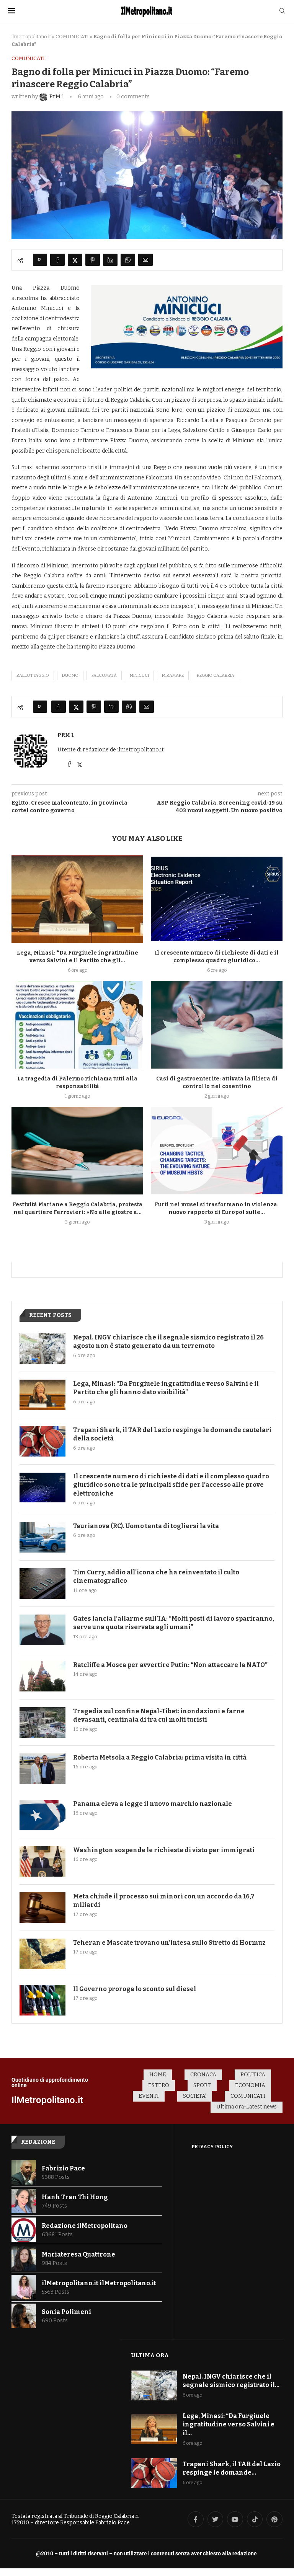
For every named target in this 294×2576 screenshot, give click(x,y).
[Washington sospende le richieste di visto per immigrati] (42, 1861)
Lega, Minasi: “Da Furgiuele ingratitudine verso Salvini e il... (229, 2424)
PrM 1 (66, 735)
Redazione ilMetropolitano (85, 2226)
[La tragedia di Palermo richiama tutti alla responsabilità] (77, 1025)
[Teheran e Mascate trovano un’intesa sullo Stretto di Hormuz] (42, 1954)
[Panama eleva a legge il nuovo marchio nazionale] (42, 1815)
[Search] (282, 11)
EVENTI (149, 2096)
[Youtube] (235, 2519)
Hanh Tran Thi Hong (75, 2197)
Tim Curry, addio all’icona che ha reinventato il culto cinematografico (156, 1576)
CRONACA (203, 2075)
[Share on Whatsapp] (128, 260)
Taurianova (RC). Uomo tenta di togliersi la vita (146, 1526)
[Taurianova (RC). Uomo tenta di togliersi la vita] (42, 1537)
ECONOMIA (250, 2085)
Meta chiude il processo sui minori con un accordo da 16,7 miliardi (164, 1901)
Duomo (70, 675)
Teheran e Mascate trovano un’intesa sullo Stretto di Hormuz (169, 1943)
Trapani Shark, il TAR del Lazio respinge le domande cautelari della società (172, 1434)
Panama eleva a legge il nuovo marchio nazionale (153, 1804)
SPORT (202, 2085)
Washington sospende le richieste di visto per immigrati (164, 1850)
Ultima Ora (150, 2355)
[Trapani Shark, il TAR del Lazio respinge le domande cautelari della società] (42, 1441)
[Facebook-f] (196, 2519)
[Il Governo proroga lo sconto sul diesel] (42, 2000)
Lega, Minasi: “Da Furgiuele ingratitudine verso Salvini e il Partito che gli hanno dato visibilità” (166, 1388)
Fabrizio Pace (63, 2168)
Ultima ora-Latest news (247, 2107)
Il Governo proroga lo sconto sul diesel (135, 1989)
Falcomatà (104, 675)
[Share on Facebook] (57, 260)
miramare (173, 675)
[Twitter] (216, 2519)
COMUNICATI (72, 37)
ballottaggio (33, 675)
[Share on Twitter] (75, 260)
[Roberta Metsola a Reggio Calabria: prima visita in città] (42, 1769)
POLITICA (253, 2075)
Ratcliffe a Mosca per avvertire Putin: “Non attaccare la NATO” (170, 1665)
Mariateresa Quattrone (78, 2254)
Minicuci (139, 675)
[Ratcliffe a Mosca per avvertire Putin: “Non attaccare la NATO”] (42, 1676)
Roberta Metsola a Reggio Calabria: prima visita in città (160, 1757)
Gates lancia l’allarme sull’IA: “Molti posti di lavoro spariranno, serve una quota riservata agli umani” (174, 1623)
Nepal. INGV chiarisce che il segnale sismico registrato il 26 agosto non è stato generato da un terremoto (168, 1342)
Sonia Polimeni (66, 2312)
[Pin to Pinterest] (93, 260)
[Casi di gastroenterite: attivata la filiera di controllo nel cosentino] (217, 1025)
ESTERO (159, 2085)
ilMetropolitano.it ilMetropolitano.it (99, 2283)
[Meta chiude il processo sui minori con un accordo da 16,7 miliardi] (42, 1908)
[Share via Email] (145, 260)
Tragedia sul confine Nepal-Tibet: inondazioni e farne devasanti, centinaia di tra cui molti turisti (159, 1715)
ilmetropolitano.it (31, 37)
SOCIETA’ (195, 2096)
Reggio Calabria (216, 675)
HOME (158, 2075)
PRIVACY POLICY (212, 2147)
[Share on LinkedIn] (110, 260)
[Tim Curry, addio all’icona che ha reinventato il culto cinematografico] (42, 1584)
